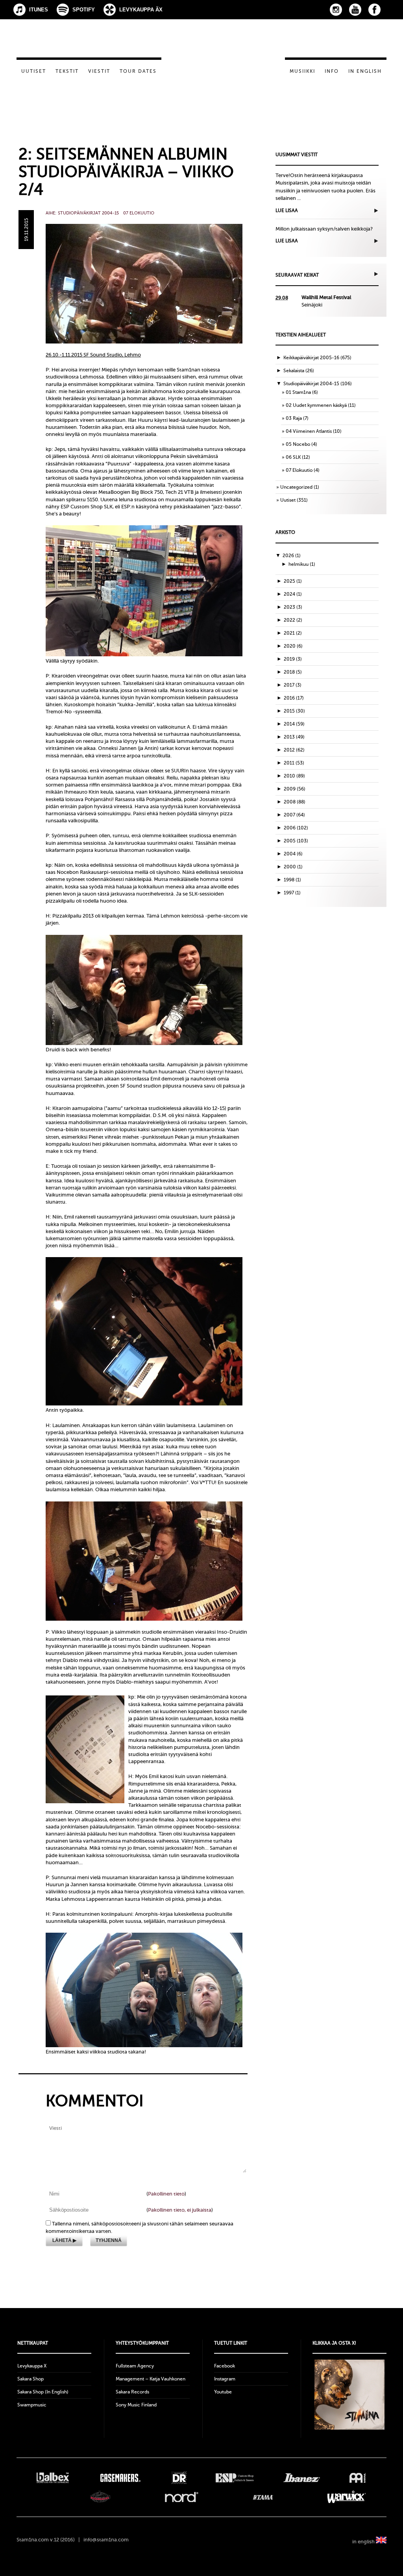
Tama (263, 2497)
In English (365, 71)
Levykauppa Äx (141, 10)
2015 (294, 711)
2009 (295, 789)
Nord (182, 2497)
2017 (293, 685)
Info (332, 71)
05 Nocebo (298, 444)
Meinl (358, 2478)
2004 (293, 854)
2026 (292, 556)
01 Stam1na (298, 392)
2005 (296, 841)
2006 (296, 828)
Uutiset (34, 71)
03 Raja (294, 418)
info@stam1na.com (106, 2540)
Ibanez (302, 2478)
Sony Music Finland (136, 2405)
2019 (293, 659)
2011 (294, 763)
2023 (293, 607)
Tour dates (138, 71)
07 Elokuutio (139, 213)
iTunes (39, 10)
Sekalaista (294, 371)
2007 (294, 815)
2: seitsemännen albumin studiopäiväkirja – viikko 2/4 (126, 172)
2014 (294, 724)
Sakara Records (132, 2392)
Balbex (53, 2478)
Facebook (374, 10)
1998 (292, 880)
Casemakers (120, 2478)
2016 (294, 698)
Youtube (223, 2392)
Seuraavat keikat (297, 275)
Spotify (84, 10)
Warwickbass (347, 2497)
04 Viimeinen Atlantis (309, 431)
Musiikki (302, 71)
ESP (235, 2478)
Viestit (99, 71)
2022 (293, 620)
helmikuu (302, 564)
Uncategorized (296, 487)
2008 (295, 802)
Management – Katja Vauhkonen (151, 2379)
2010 (294, 776)
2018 (293, 672)
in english (364, 2542)
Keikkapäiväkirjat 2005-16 (311, 358)
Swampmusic (32, 2405)
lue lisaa (287, 211)
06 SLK (293, 457)
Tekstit (67, 71)
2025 (293, 581)
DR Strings (179, 2478)
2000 (293, 867)
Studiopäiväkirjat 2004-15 (88, 213)
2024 (293, 594)
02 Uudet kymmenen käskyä (316, 405)
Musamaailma (100, 2497)
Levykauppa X (32, 2366)
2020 (293, 646)
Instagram (336, 10)
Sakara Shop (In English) (43, 2392)
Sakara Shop (31, 2379)
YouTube (355, 10)
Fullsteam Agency (135, 2366)
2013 (294, 737)
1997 (292, 893)
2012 (294, 750)
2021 (293, 633)
